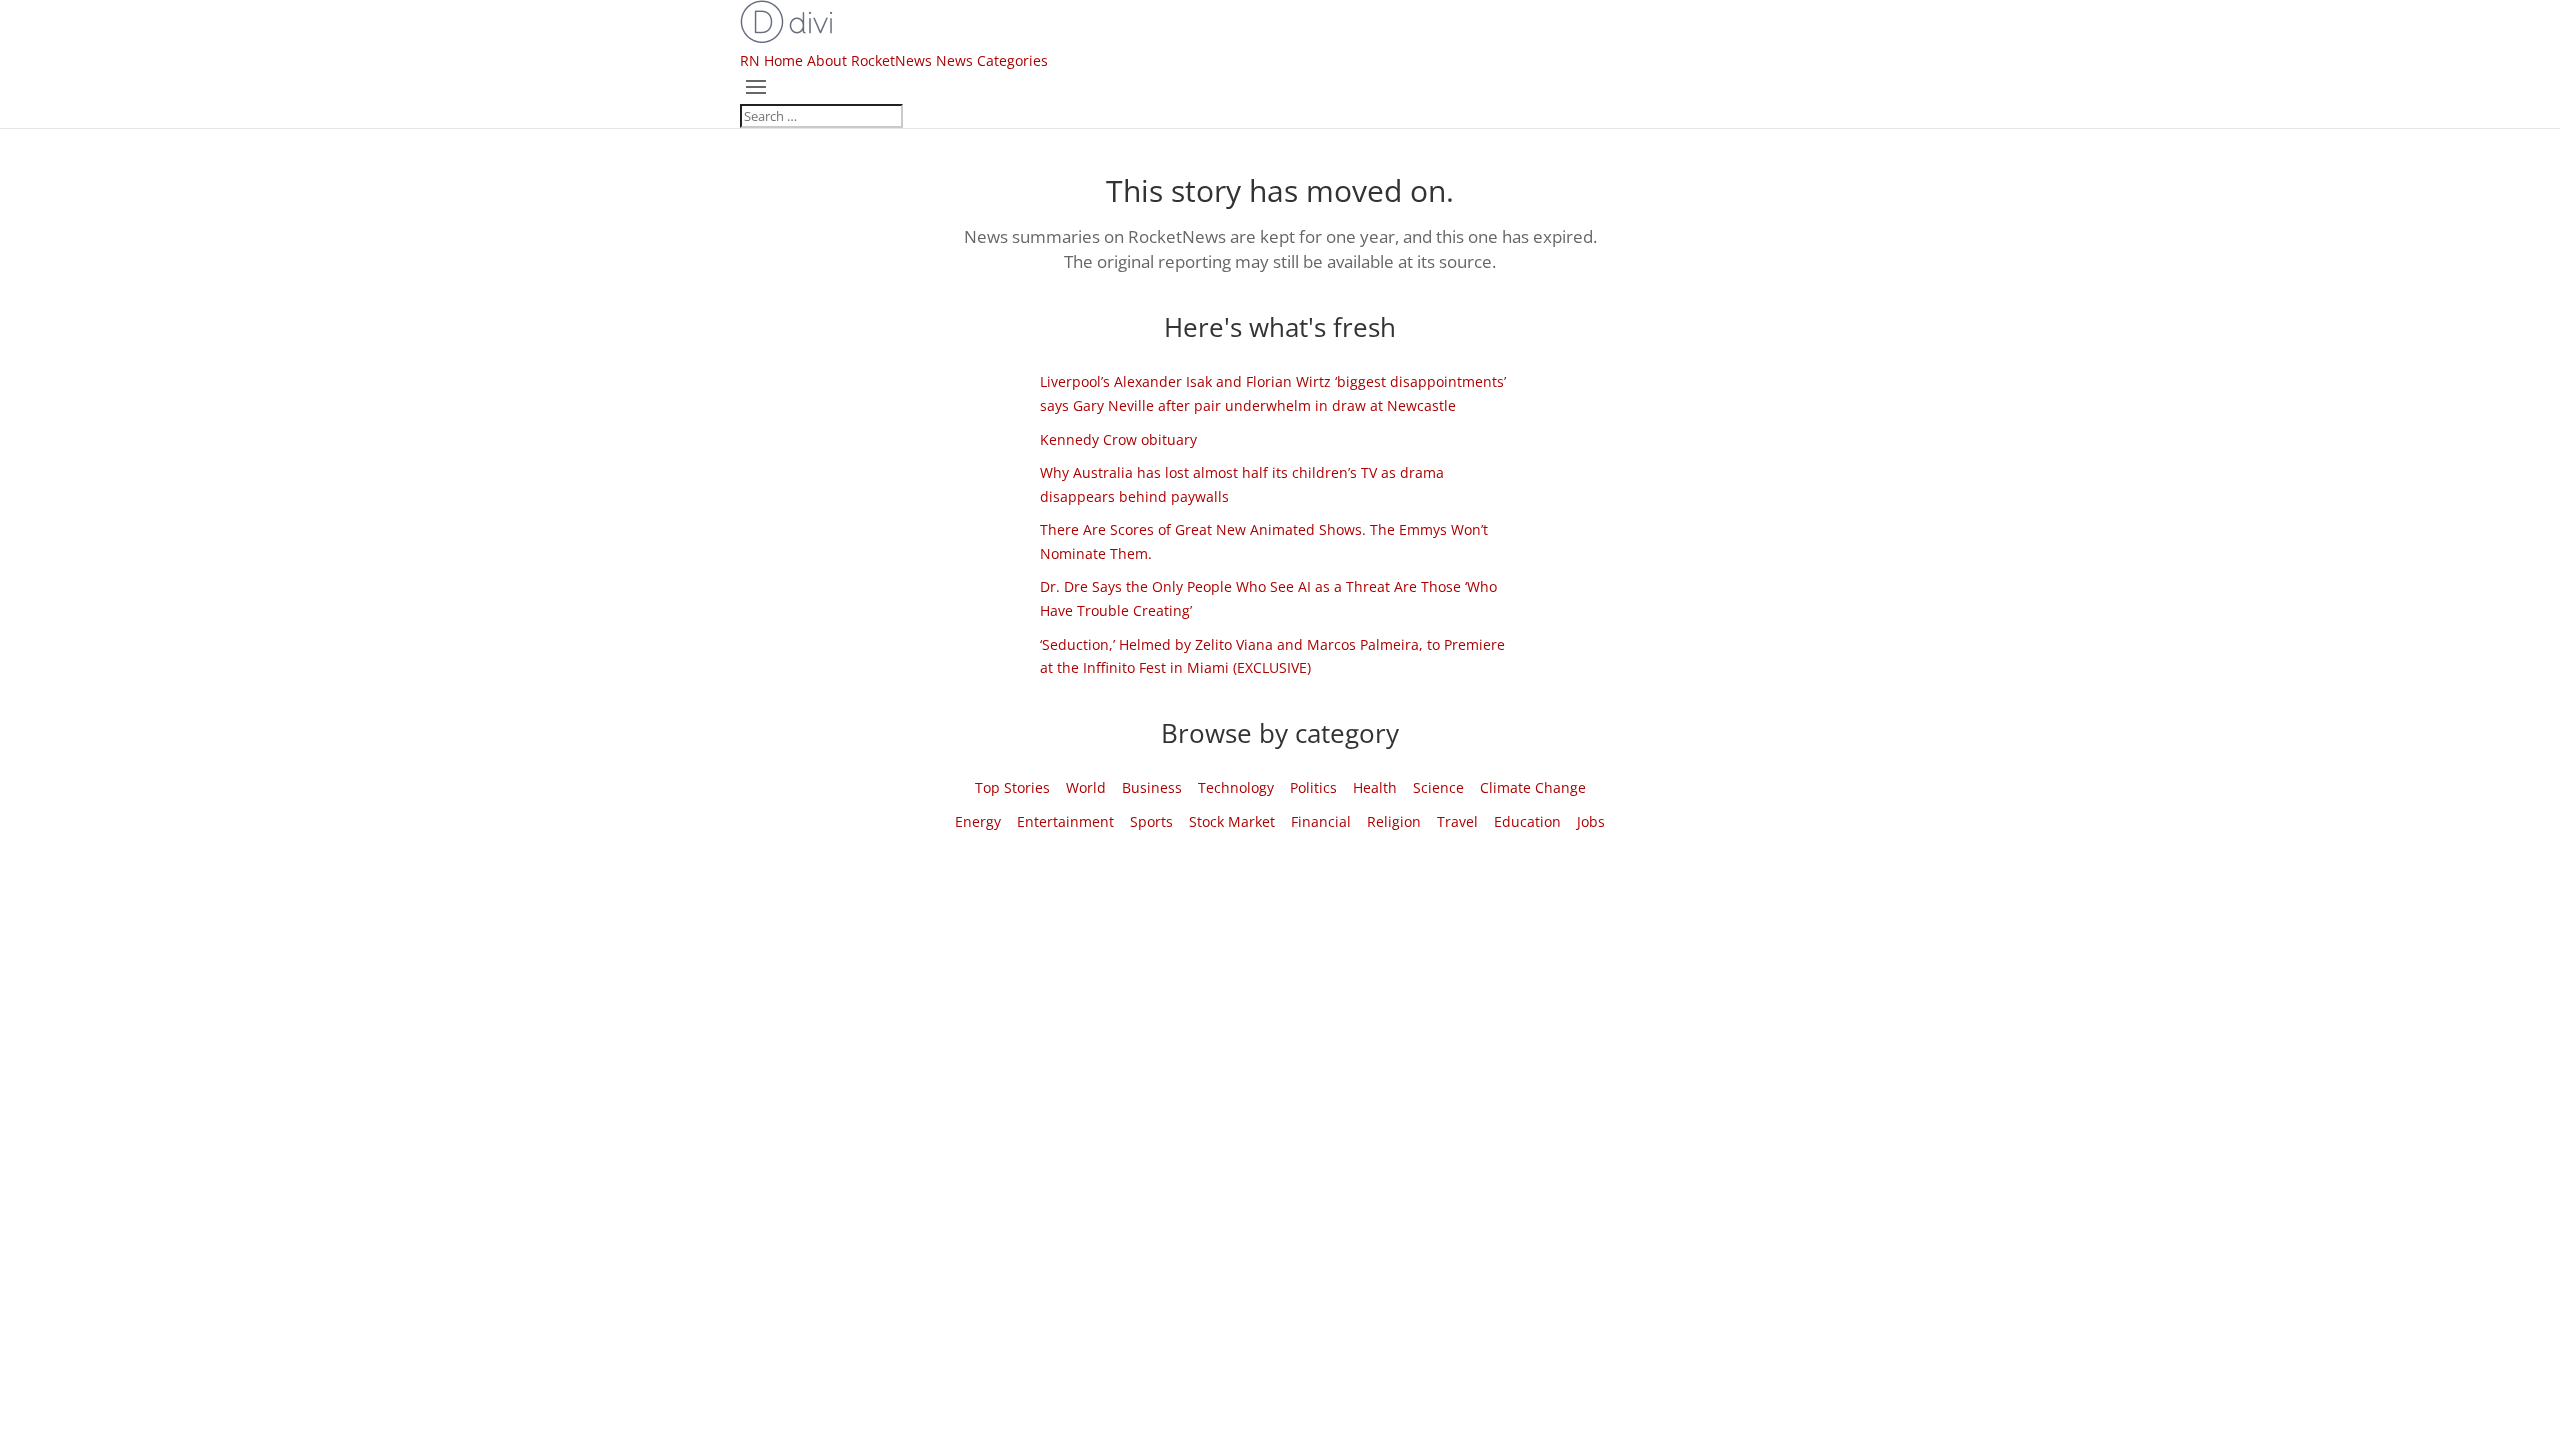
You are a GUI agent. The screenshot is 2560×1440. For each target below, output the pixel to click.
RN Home (771, 60)
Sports (1151, 821)
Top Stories (1012, 787)
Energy (978, 821)
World (1086, 787)
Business (1152, 787)
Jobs (1591, 821)
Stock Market (1232, 821)
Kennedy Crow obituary (1118, 439)
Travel (1457, 821)
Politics (1313, 787)
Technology (1236, 787)
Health (1375, 787)
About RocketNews (869, 60)
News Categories (992, 60)
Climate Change (1533, 787)
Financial (1321, 821)
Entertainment (1065, 821)
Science (1438, 787)
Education (1527, 821)
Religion (1394, 821)
